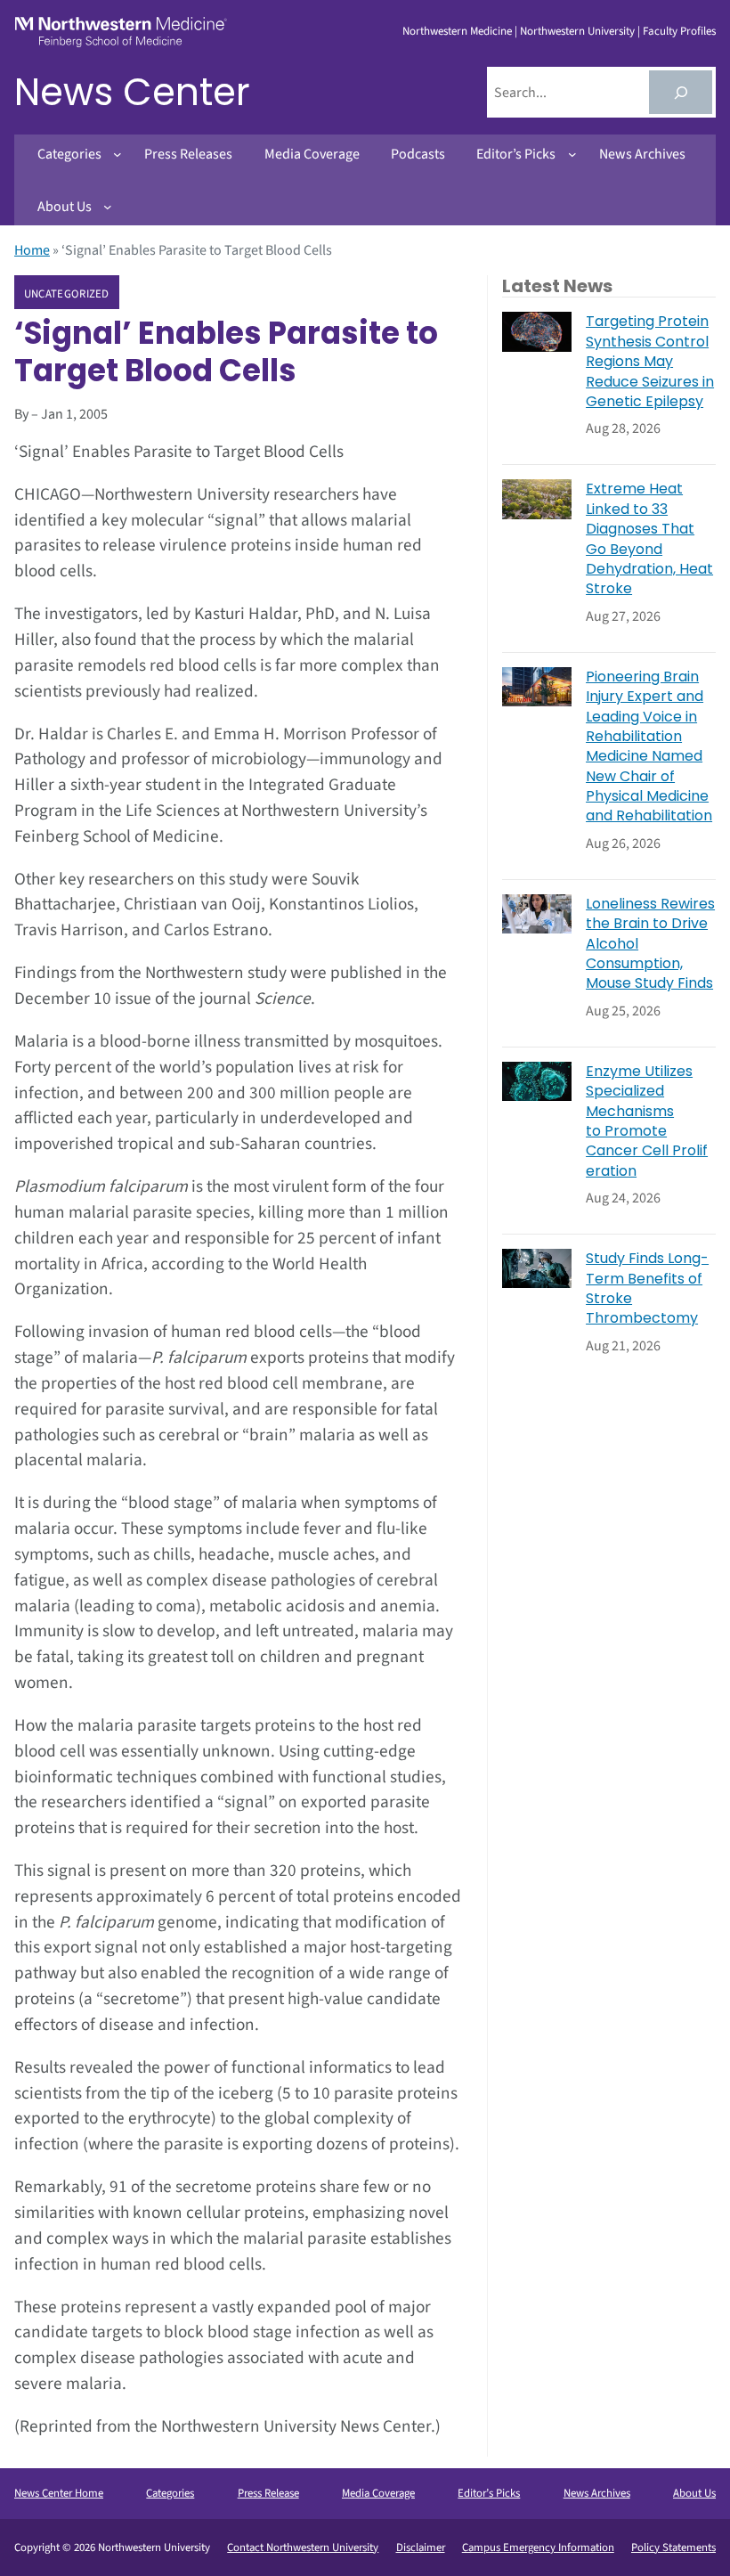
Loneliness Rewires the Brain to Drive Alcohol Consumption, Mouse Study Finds (650, 944)
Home (32, 250)
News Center (132, 92)
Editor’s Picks (489, 2493)
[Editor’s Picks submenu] (572, 154)
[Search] (681, 92)
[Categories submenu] (118, 154)
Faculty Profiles (679, 31)
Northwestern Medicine (457, 31)
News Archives (597, 2493)
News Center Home (59, 2493)
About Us (694, 2493)
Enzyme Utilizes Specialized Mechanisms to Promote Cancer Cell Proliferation (647, 1121)
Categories (170, 2493)
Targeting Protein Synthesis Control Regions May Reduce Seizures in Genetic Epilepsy (650, 362)
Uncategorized (67, 293)
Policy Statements (673, 2547)
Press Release (268, 2493)
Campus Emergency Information (538, 2547)
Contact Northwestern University (303, 2547)
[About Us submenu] (108, 207)
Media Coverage (378, 2493)
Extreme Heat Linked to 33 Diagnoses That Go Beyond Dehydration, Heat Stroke (649, 539)
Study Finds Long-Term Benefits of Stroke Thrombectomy (647, 1288)
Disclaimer (421, 2547)
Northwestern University (577, 31)
